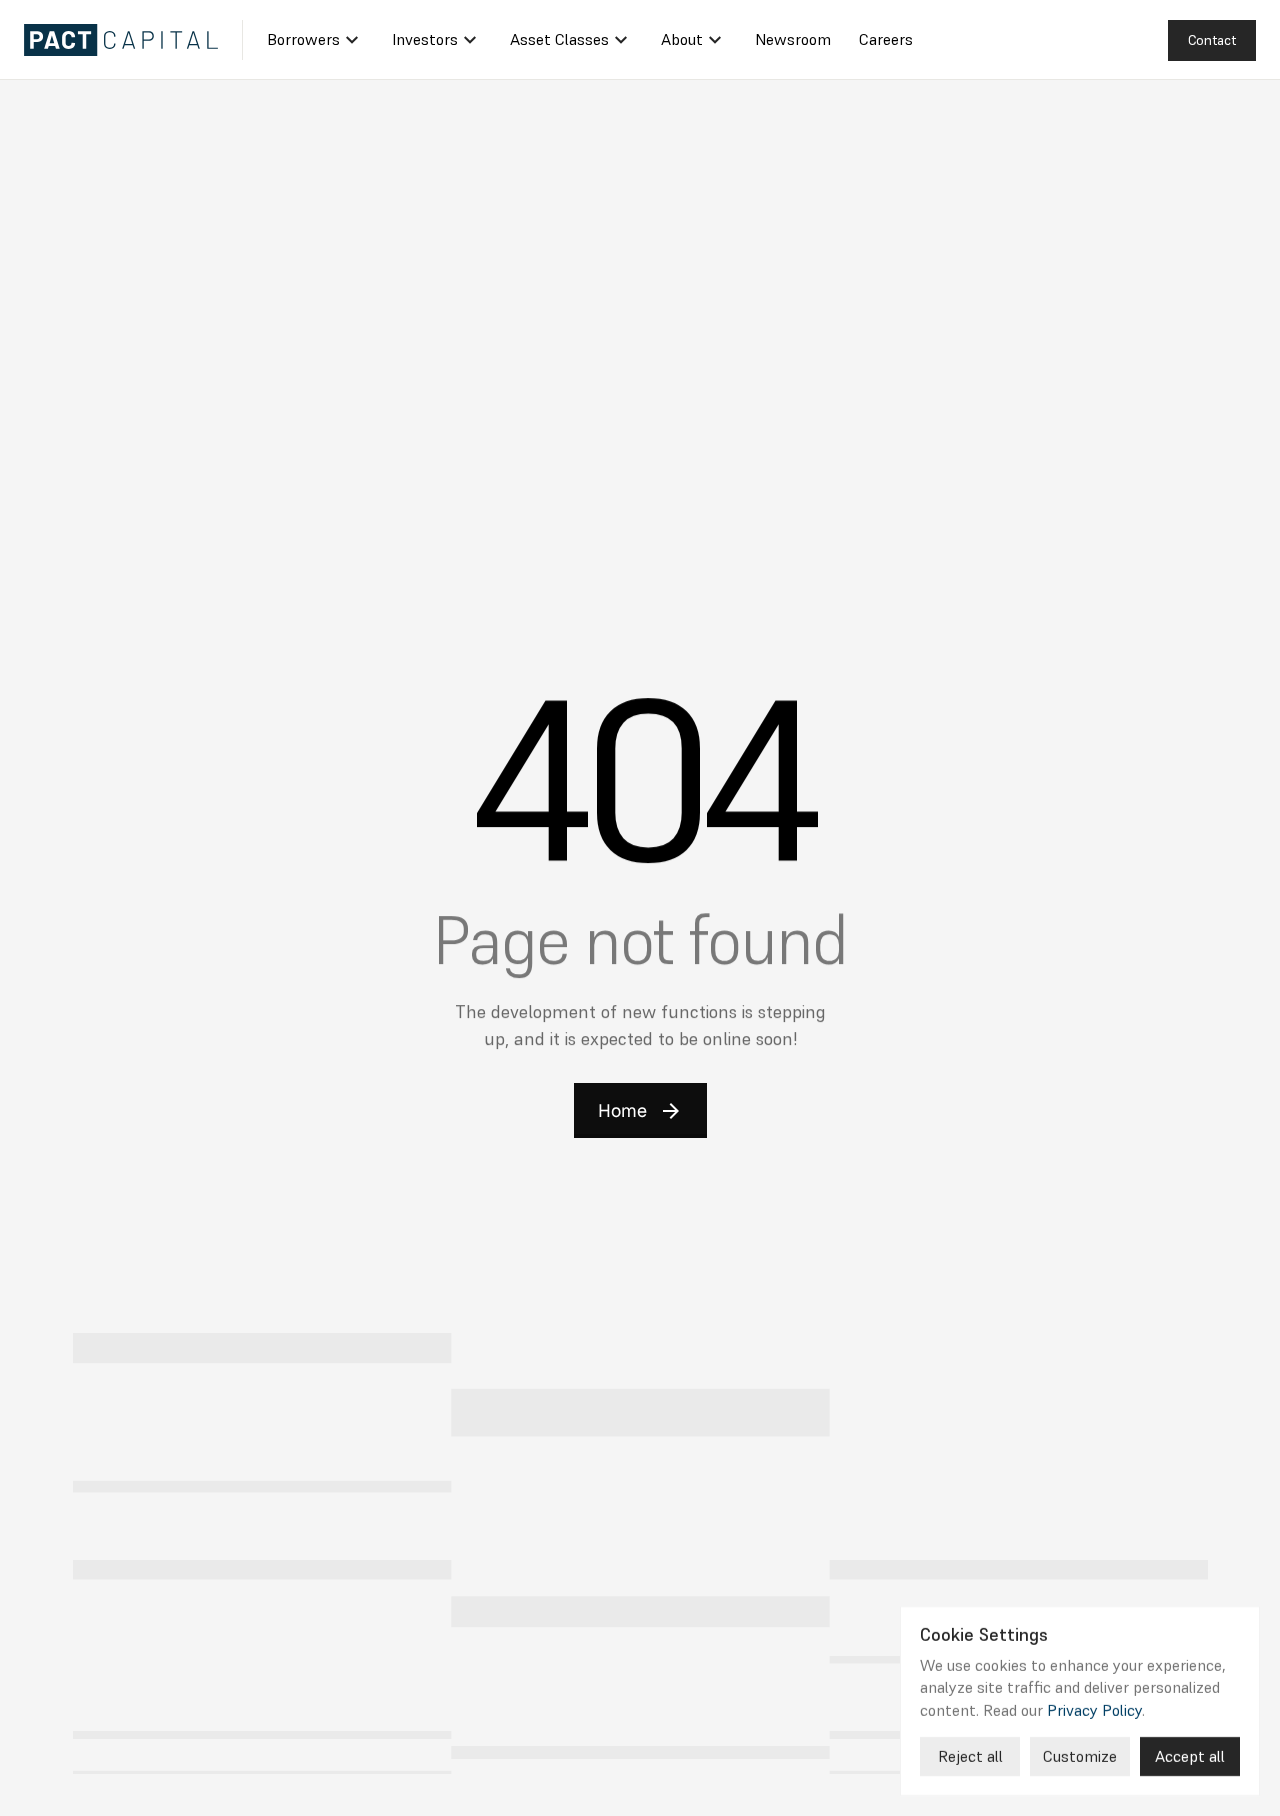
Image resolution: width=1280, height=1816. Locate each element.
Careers (886, 39)
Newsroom (793, 39)
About (682, 39)
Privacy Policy (1094, 1709)
